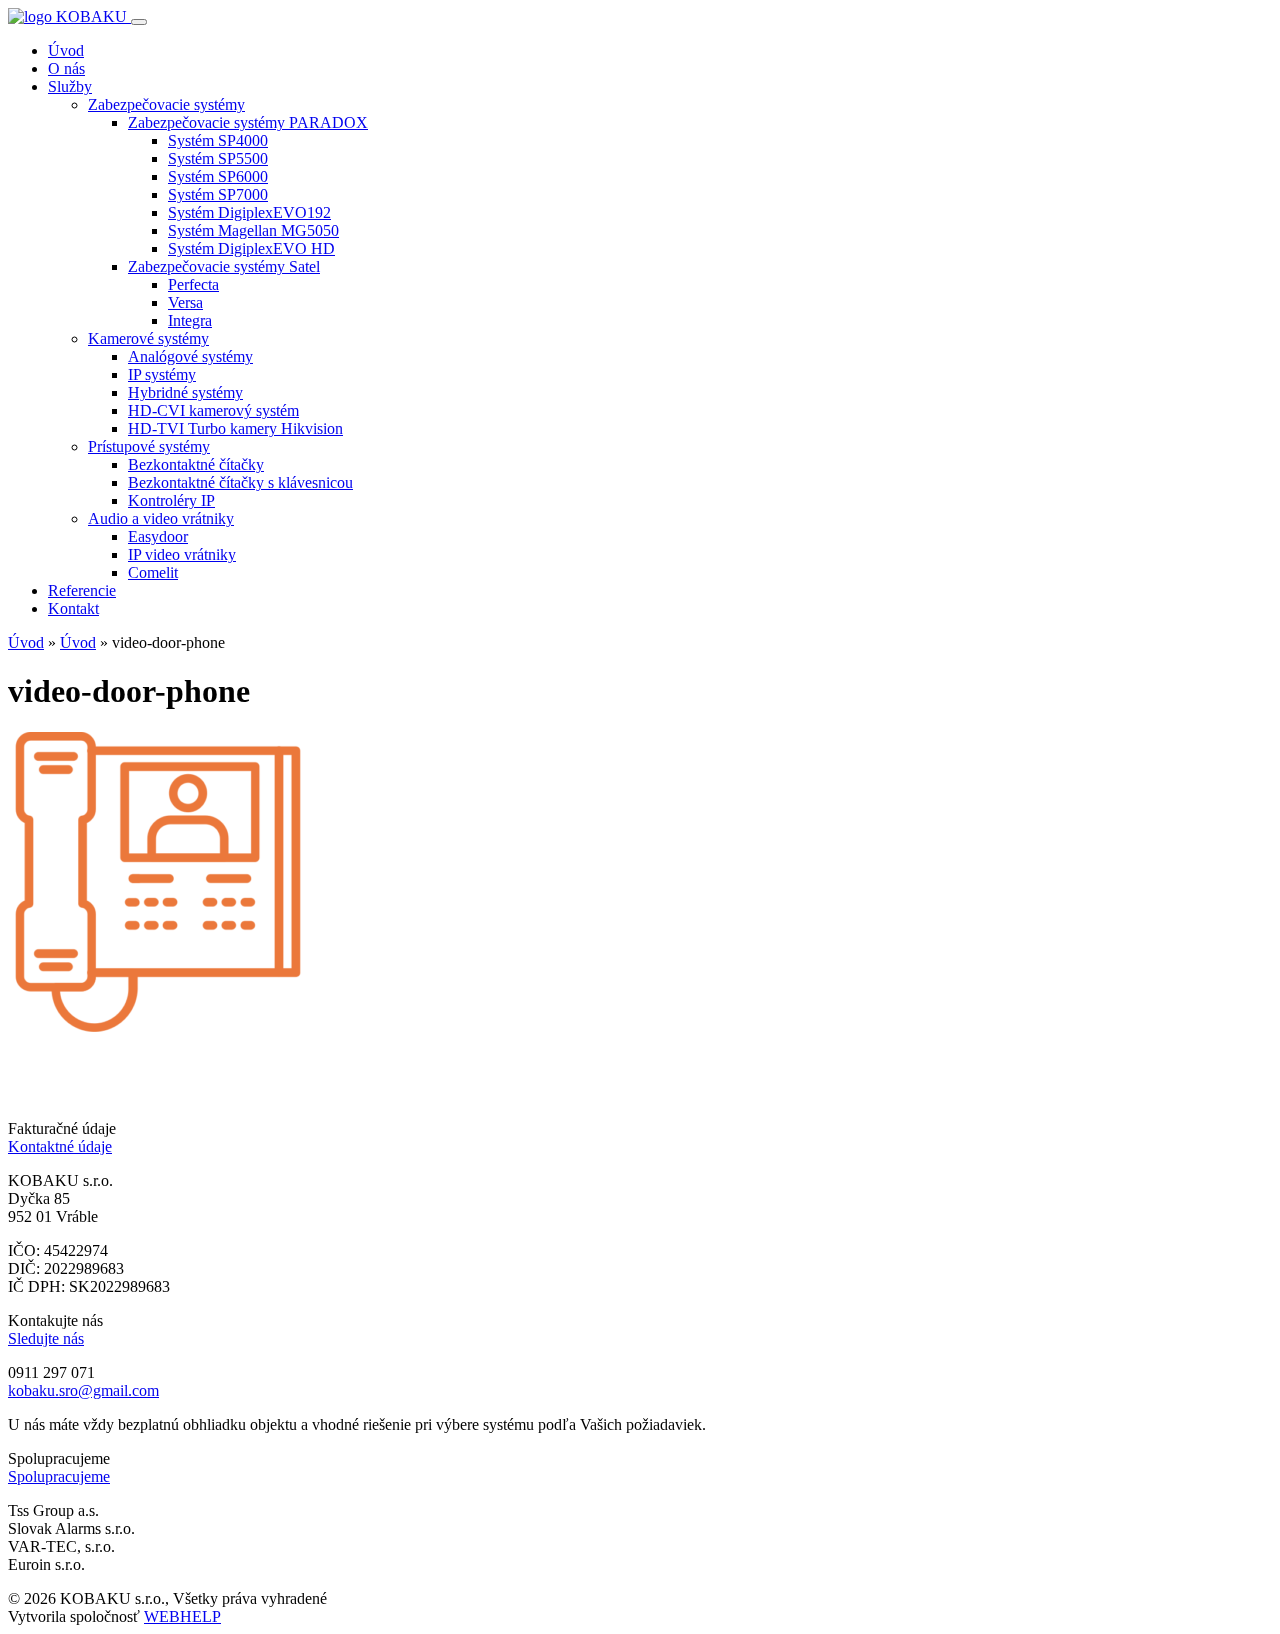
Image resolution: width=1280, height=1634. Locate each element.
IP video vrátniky (182, 554)
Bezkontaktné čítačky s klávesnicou (240, 482)
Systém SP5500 (218, 158)
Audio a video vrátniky (161, 518)
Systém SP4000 (218, 140)
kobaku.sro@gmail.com (83, 1390)
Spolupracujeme (59, 1476)
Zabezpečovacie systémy (166, 104)
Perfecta (193, 284)
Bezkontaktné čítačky (196, 464)
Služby (70, 86)
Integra (190, 320)
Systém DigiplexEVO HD (251, 248)
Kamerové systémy (148, 338)
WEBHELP (182, 1616)
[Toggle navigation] (139, 22)
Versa (185, 302)
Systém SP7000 (218, 194)
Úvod (66, 50)
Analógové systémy (190, 356)
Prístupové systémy (149, 446)
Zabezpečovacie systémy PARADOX (248, 122)
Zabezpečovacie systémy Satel (224, 266)
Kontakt (73, 608)
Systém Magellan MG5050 (253, 230)
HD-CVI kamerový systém (213, 410)
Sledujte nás (46, 1338)
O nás (66, 68)
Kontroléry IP (171, 500)
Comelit (153, 572)
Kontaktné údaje (60, 1146)
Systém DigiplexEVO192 (249, 212)
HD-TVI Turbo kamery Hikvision (235, 428)
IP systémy (162, 374)
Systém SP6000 (218, 176)
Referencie (82, 590)
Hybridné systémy (185, 392)
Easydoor (158, 536)
